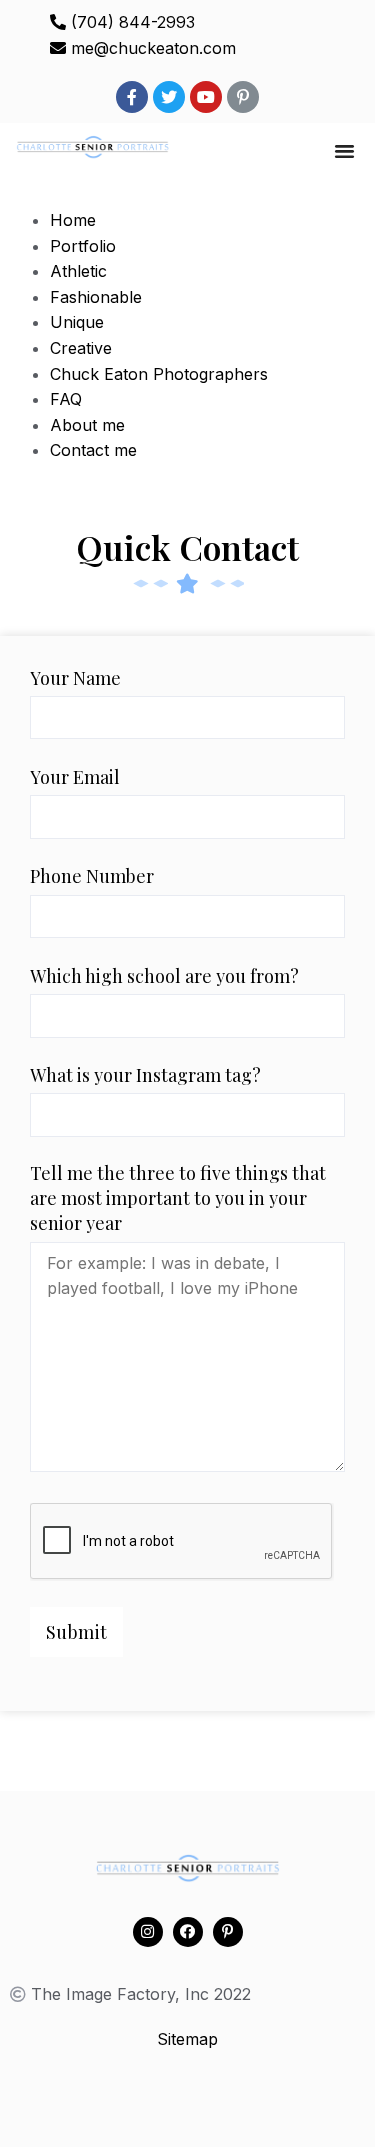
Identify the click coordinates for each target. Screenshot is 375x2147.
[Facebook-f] (132, 97)
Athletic (78, 271)
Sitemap (187, 2039)
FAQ (66, 399)
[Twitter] (169, 97)
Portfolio (83, 246)
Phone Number (92, 876)
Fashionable (96, 297)
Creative (81, 348)
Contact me (93, 450)
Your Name (75, 678)
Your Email (75, 777)
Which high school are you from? (164, 976)
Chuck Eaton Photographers (159, 374)
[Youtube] (206, 97)
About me (87, 425)
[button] (345, 151)
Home (73, 220)
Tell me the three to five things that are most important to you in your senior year (178, 1198)
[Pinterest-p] (243, 97)
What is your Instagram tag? (145, 1075)
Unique (77, 322)
